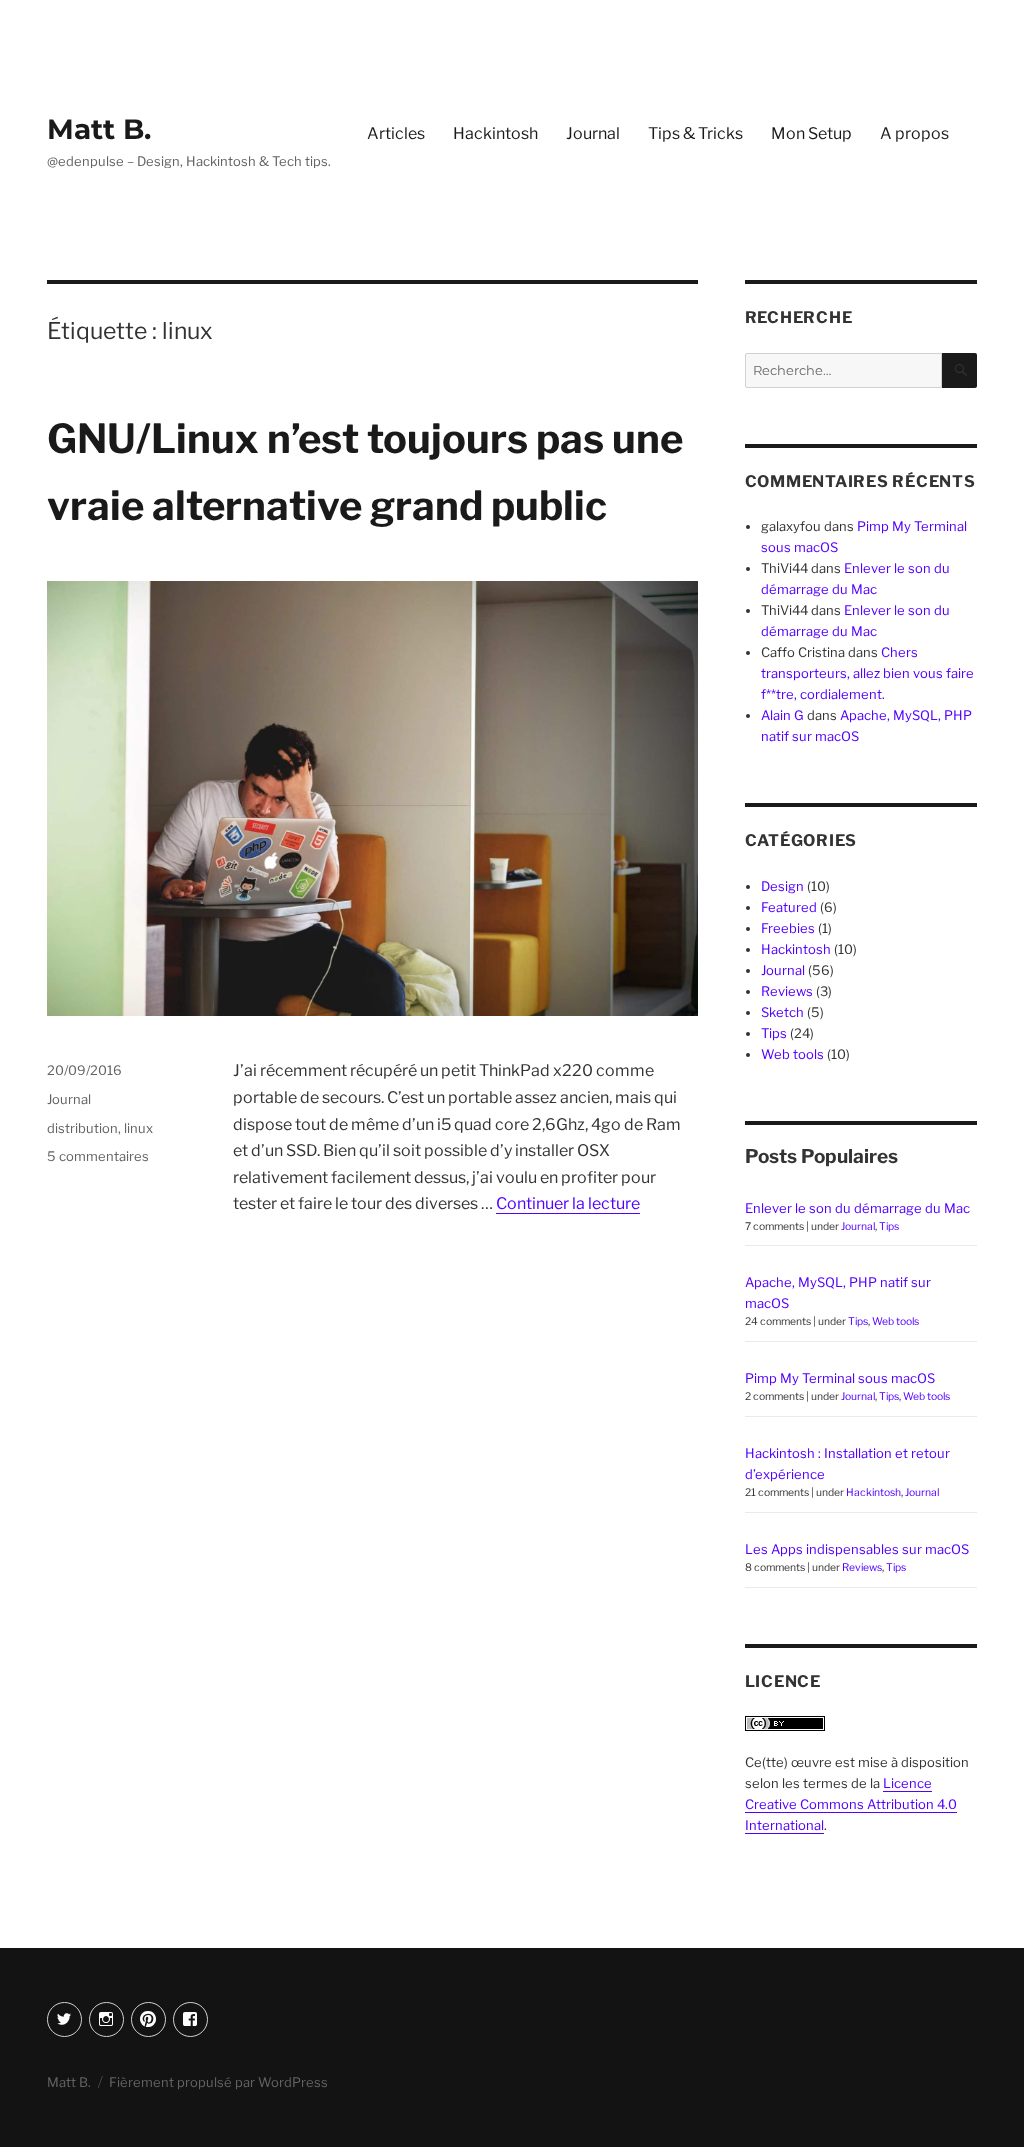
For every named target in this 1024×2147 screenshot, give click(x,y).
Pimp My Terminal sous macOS (840, 1378)
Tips (774, 1033)
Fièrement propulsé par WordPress (218, 2082)
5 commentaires (98, 1156)
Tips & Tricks (695, 133)
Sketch (782, 1012)
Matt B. (99, 129)
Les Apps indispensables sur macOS (857, 1549)
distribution (82, 1128)
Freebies (788, 928)
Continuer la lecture (568, 1203)
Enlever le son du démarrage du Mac (857, 1208)
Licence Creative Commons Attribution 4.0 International (851, 1804)
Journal (593, 133)
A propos (914, 133)
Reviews (787, 991)
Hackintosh (495, 133)
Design (782, 886)
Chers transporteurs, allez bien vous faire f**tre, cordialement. (867, 673)
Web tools (792, 1054)
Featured (789, 907)
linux (138, 1128)
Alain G (782, 715)
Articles (396, 133)
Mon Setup (811, 133)
